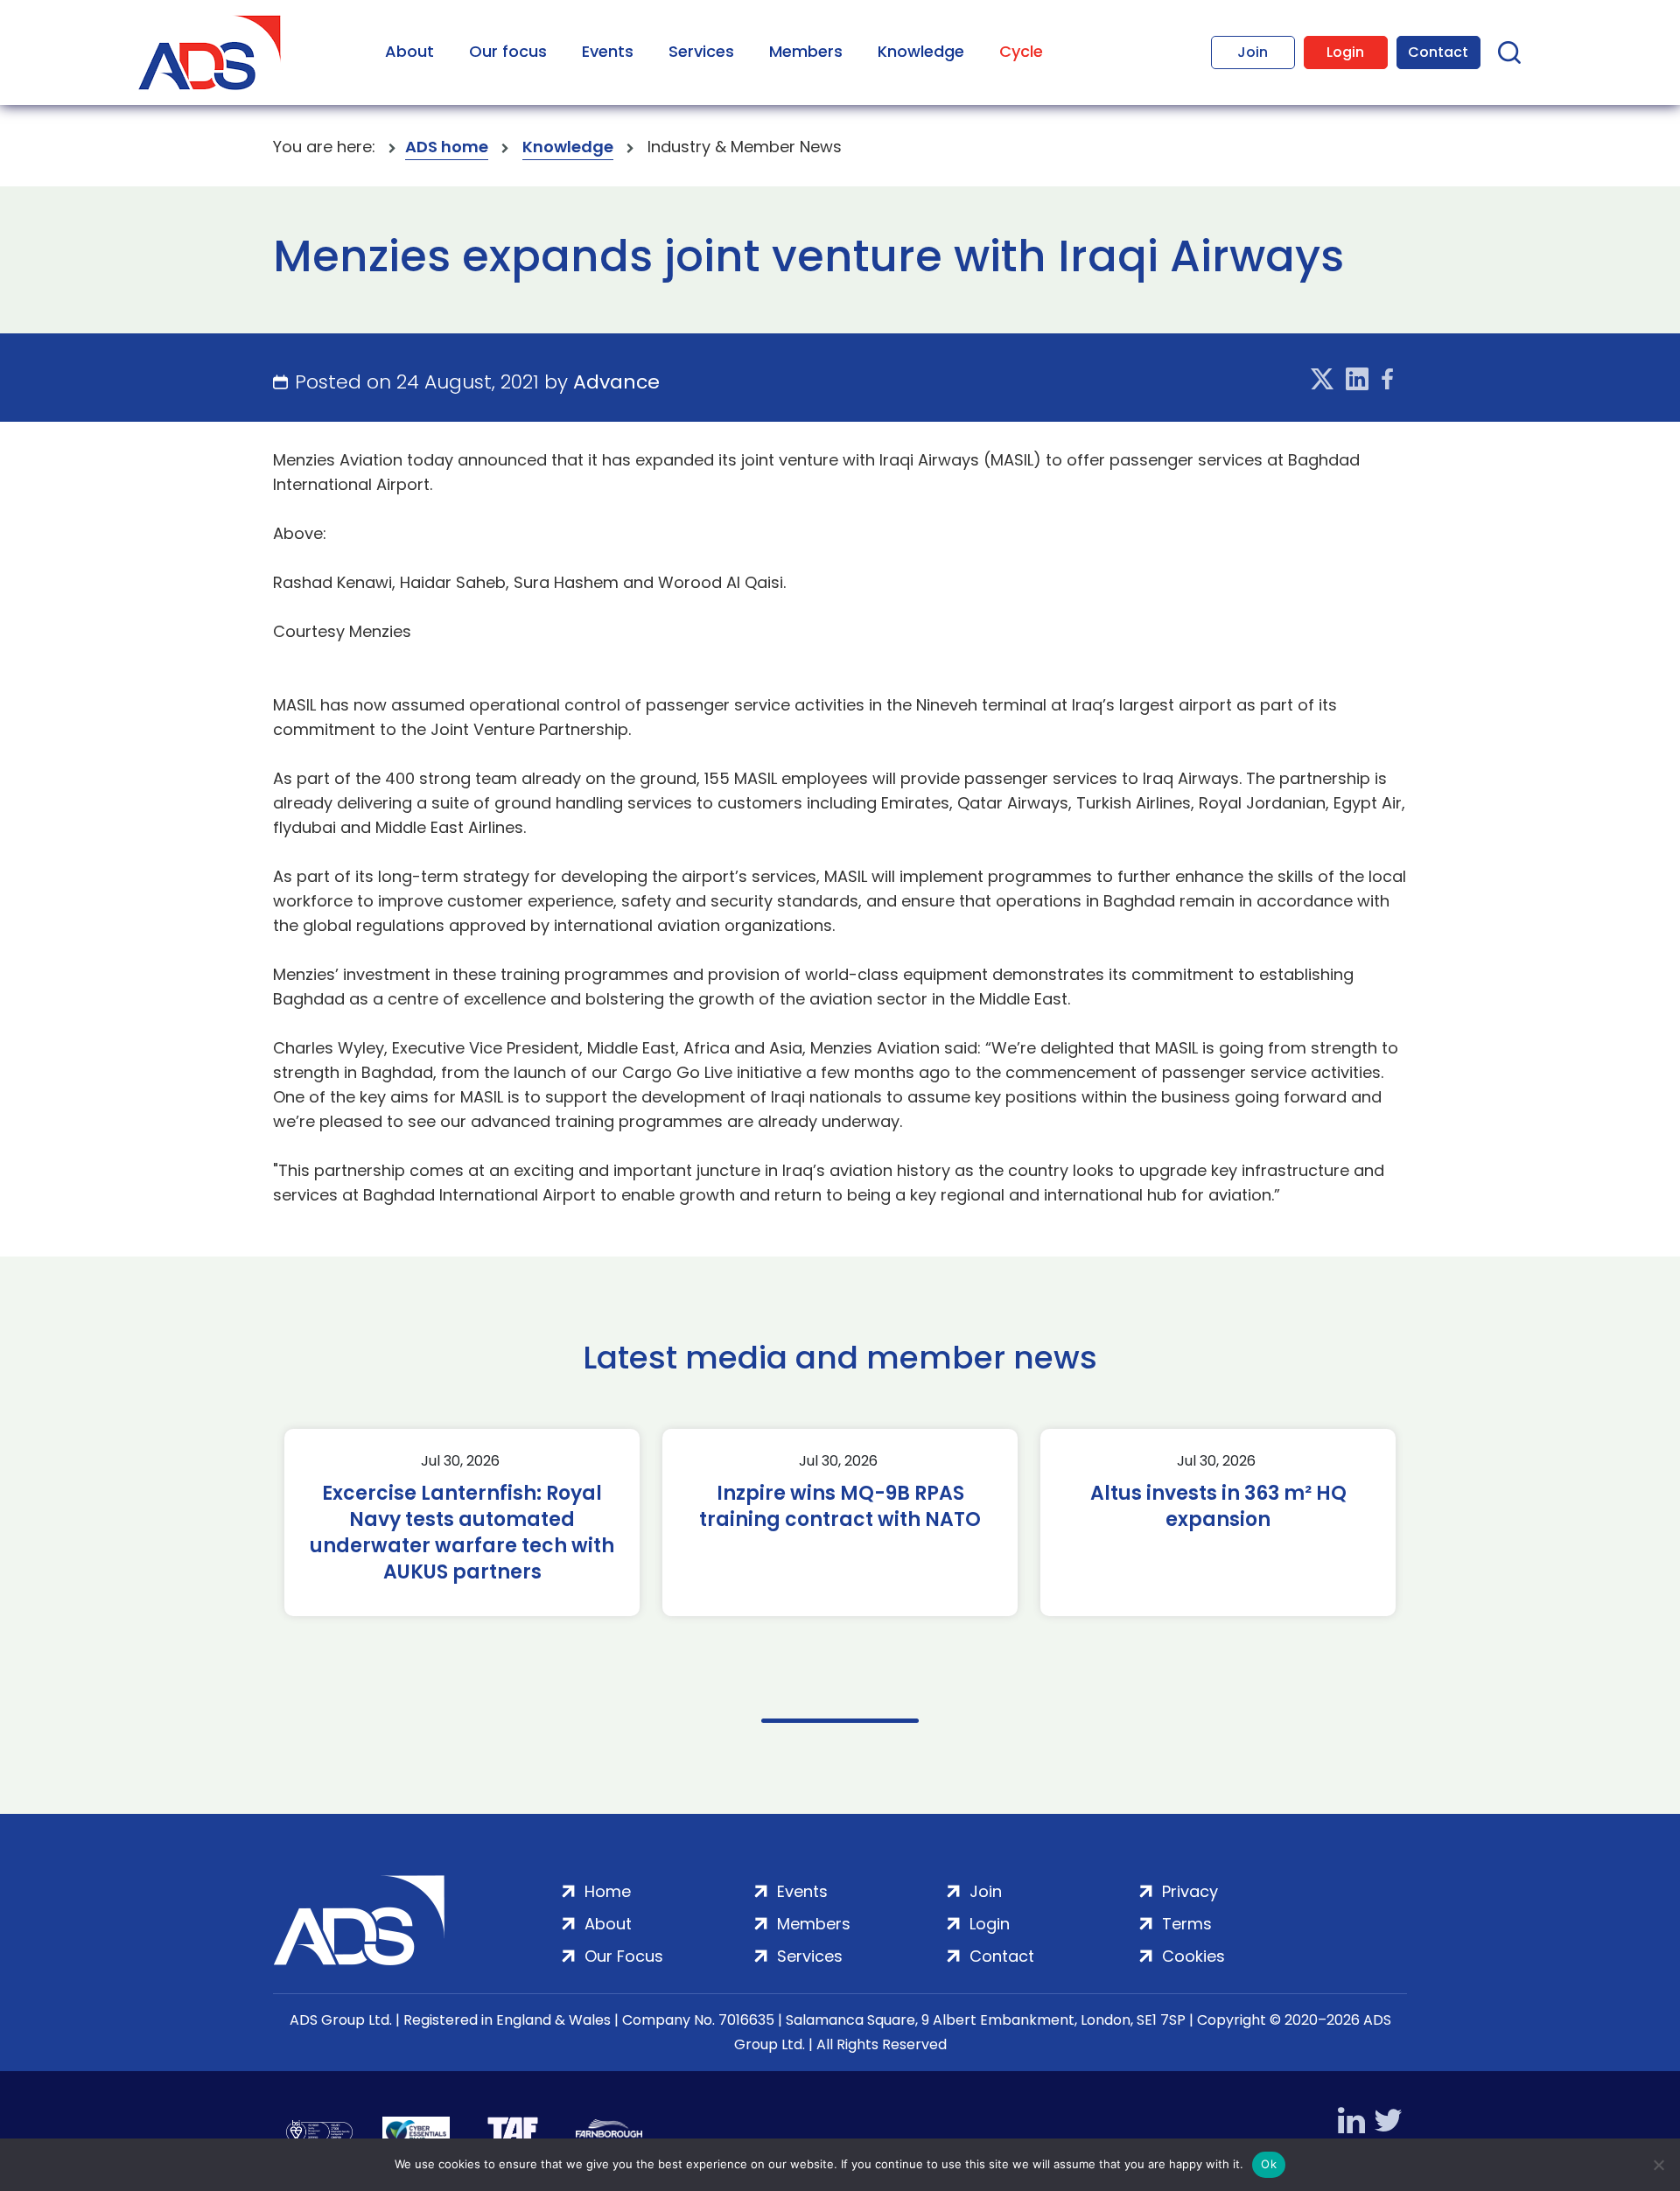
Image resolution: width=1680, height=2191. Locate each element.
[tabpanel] (462, 1522)
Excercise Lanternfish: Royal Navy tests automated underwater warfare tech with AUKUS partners (462, 1533)
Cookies (1193, 1956)
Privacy (1190, 1891)
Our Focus (624, 1956)
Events (608, 51)
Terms (1187, 1924)
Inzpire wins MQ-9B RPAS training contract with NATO (840, 1507)
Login (1345, 52)
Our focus (508, 51)
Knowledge (921, 51)
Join (1253, 52)
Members (806, 51)
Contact (1438, 52)
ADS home (447, 147)
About (409, 51)
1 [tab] (840, 1721)
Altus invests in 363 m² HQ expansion (1218, 1507)
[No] (1658, 2165)
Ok (1269, 2164)
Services (701, 51)
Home (608, 1891)
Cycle (1021, 51)
